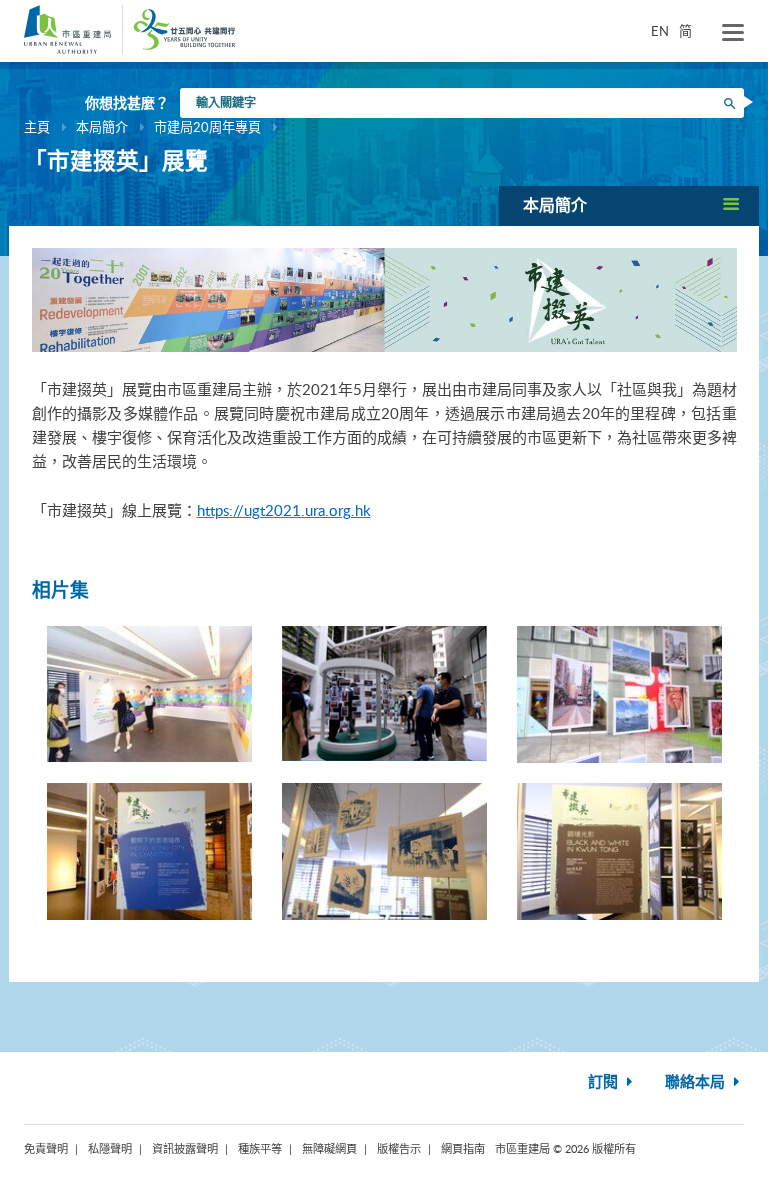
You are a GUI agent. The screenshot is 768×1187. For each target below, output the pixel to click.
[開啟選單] (733, 33)
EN (660, 31)
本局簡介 (102, 127)
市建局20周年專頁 (207, 127)
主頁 (37, 127)
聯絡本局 (697, 1082)
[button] (629, 205)
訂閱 (605, 1082)
